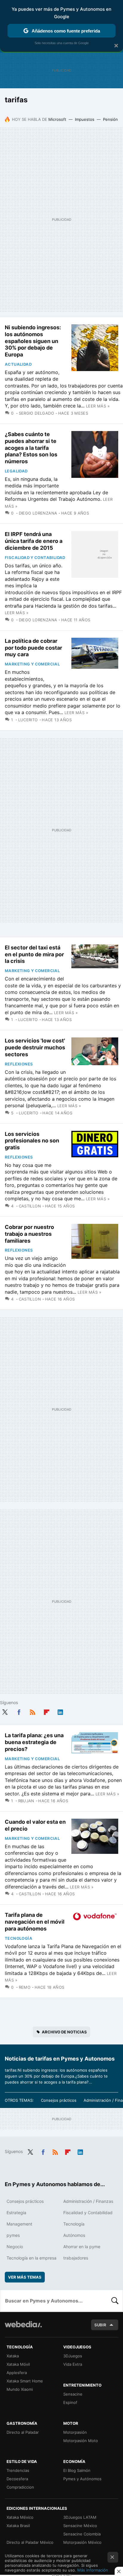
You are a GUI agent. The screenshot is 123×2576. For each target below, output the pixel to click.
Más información (93, 2570)
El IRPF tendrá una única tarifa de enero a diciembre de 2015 (34, 541)
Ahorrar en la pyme (82, 2247)
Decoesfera (17, 2479)
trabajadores (76, 2258)
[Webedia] (23, 2328)
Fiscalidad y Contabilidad (35, 557)
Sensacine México (80, 2526)
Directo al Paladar (23, 2432)
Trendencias (18, 2470)
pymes (13, 2235)
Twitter (5, 1711)
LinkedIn (60, 1711)
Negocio (15, 2247)
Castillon (30, 1206)
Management (19, 2224)
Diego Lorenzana (38, 513)
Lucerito (28, 720)
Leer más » (98, 406)
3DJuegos (73, 2356)
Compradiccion (20, 2487)
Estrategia (16, 2213)
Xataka (13, 2356)
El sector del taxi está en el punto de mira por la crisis (34, 954)
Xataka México (20, 2517)
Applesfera (17, 2373)
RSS (33, 1711)
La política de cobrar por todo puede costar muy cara (33, 648)
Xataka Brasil (18, 2526)
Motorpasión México (82, 2542)
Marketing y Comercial (32, 664)
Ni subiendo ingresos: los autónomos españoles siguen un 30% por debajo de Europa (33, 341)
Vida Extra (73, 2364)
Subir (100, 2325)
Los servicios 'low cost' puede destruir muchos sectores (35, 1047)
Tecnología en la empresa (31, 2258)
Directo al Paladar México (30, 2542)
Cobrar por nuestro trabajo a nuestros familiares (29, 1234)
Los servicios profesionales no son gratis (32, 1141)
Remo (25, 1987)
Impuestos (85, 119)
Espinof (70, 2402)
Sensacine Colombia (82, 2534)
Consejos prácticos (59, 2100)
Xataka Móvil (18, 2364)
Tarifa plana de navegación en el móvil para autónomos (35, 1922)
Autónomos (74, 2235)
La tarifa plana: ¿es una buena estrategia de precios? (34, 1742)
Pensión (110, 119)
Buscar (115, 2301)
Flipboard (47, 1711)
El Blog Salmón (77, 2470)
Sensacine (73, 2394)
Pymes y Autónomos (82, 2479)
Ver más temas (25, 2277)
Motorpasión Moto (81, 2441)
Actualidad (18, 364)
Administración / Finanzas (88, 2201)
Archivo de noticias (64, 2032)
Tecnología (19, 1938)
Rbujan (26, 1801)
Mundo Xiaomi (20, 2389)
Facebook (19, 1711)
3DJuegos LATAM (80, 2517)
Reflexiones (19, 1064)
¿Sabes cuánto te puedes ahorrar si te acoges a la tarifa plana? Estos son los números (31, 448)
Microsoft (57, 119)
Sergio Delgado (36, 413)
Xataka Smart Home (25, 2381)
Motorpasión (75, 2432)
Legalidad (16, 471)
